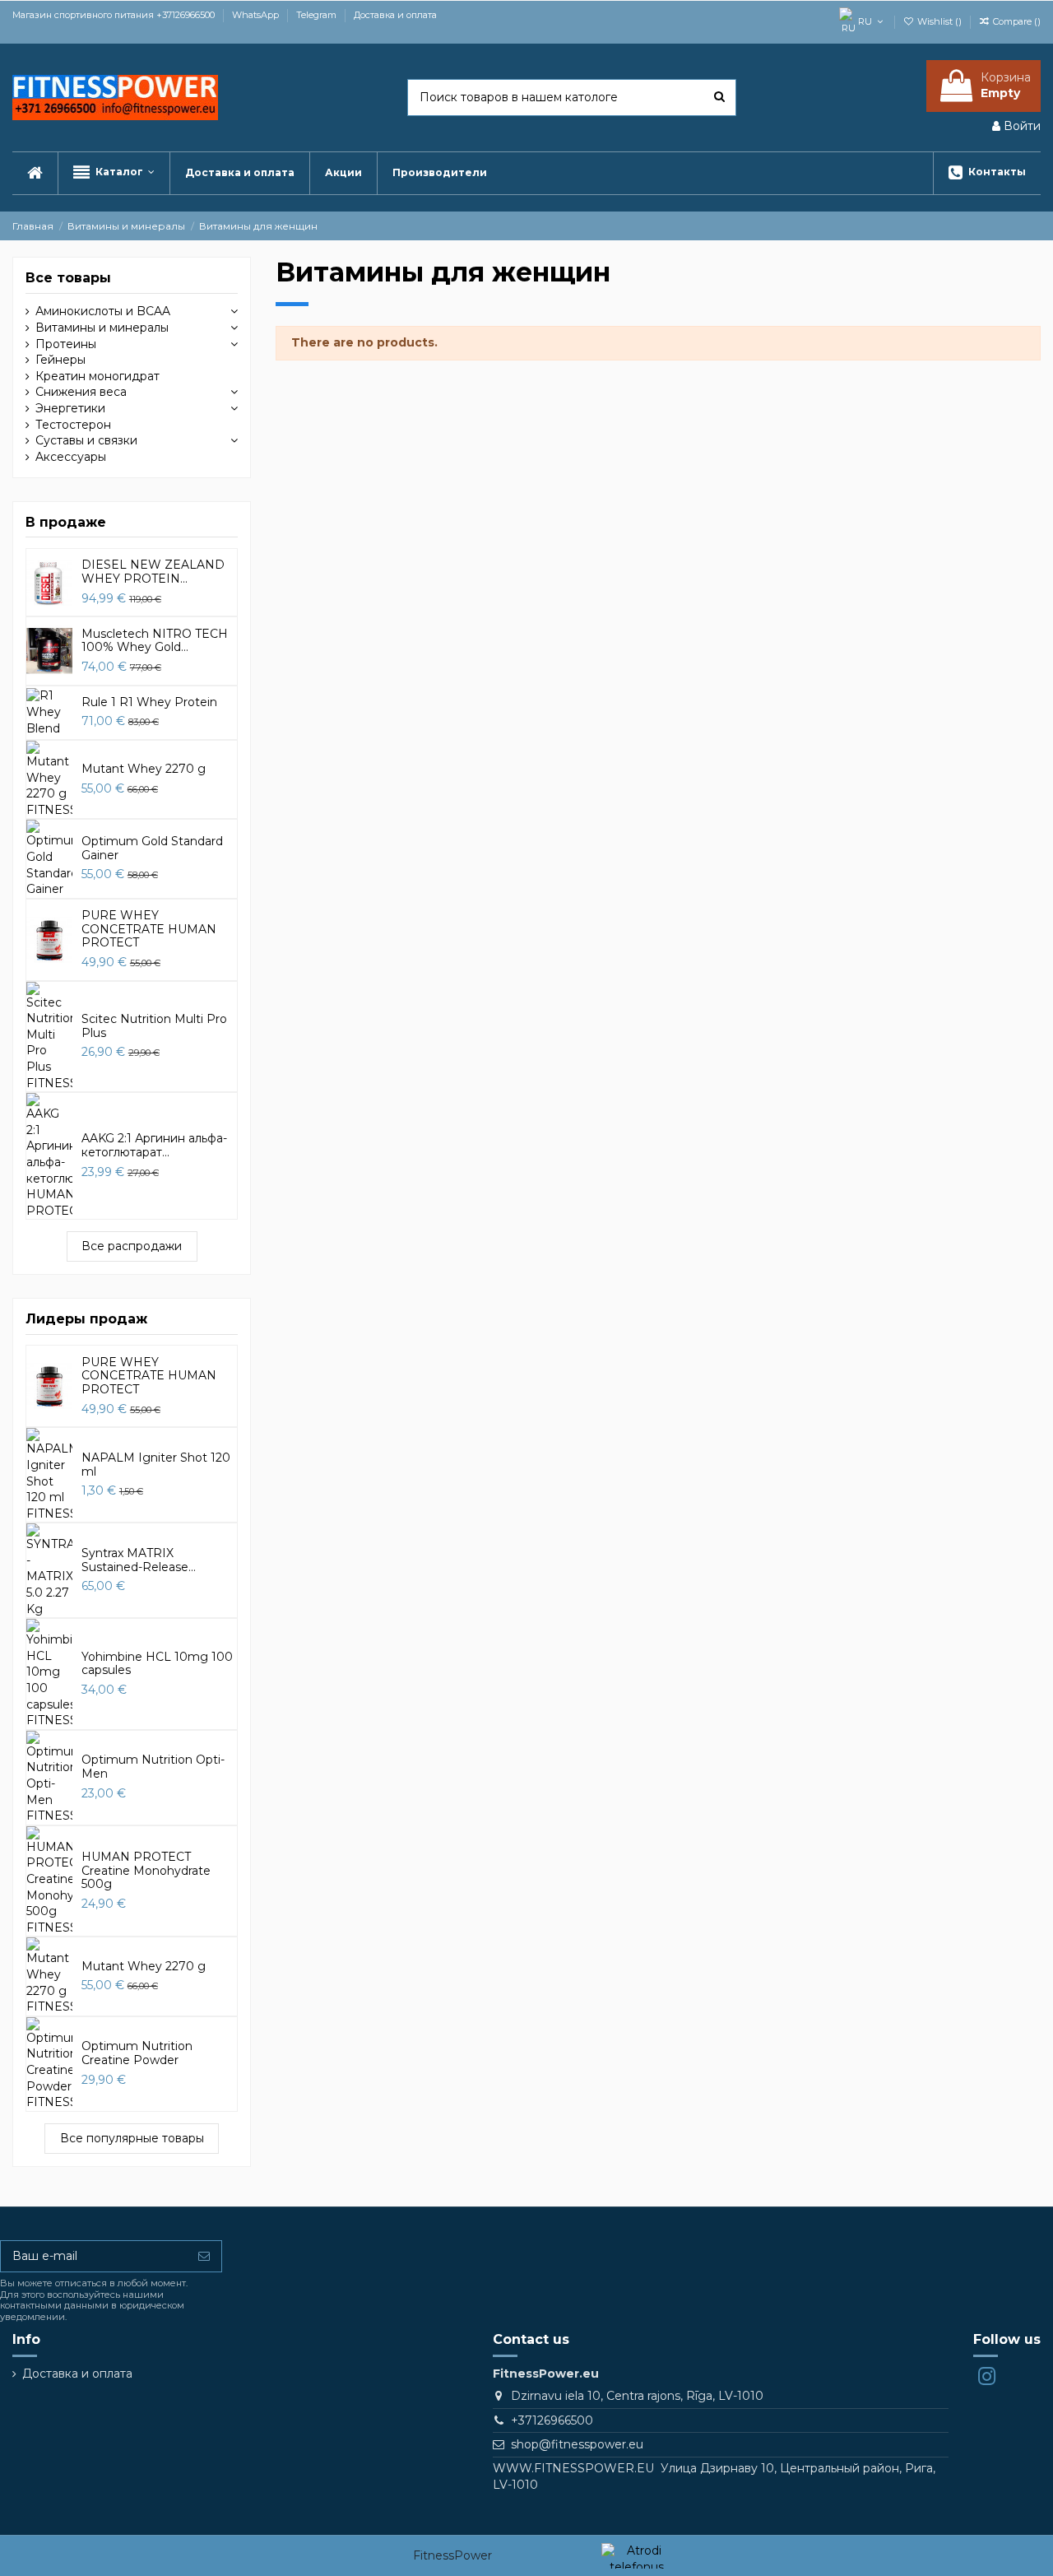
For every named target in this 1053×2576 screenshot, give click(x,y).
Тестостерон (73, 425)
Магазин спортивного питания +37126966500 (115, 15)
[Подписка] (204, 2257)
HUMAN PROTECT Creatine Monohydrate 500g (146, 1871)
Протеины (66, 344)
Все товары (68, 278)
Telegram (318, 15)
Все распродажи (132, 1246)
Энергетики (70, 408)
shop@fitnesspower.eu (577, 2444)
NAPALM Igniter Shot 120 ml (156, 1465)
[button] (114, 173)
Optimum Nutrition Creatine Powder (137, 2053)
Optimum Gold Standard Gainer (152, 848)
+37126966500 (552, 2420)
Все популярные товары (132, 2138)
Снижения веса (81, 392)
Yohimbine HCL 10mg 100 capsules (157, 1664)
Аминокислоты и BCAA (103, 311)
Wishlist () (939, 21)
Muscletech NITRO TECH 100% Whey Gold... (155, 641)
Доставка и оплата (395, 15)
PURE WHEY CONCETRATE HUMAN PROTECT (149, 929)
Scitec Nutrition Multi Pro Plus (154, 1026)
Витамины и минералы (102, 328)
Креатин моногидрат (97, 376)
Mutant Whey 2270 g (144, 769)
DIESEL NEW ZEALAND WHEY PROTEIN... (153, 572)
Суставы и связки (86, 440)
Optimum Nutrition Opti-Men (153, 1767)
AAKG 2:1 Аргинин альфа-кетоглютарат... (154, 1145)
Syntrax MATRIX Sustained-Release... (139, 1560)
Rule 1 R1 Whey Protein (149, 702)
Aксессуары (71, 457)
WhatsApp (257, 15)
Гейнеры (60, 360)
